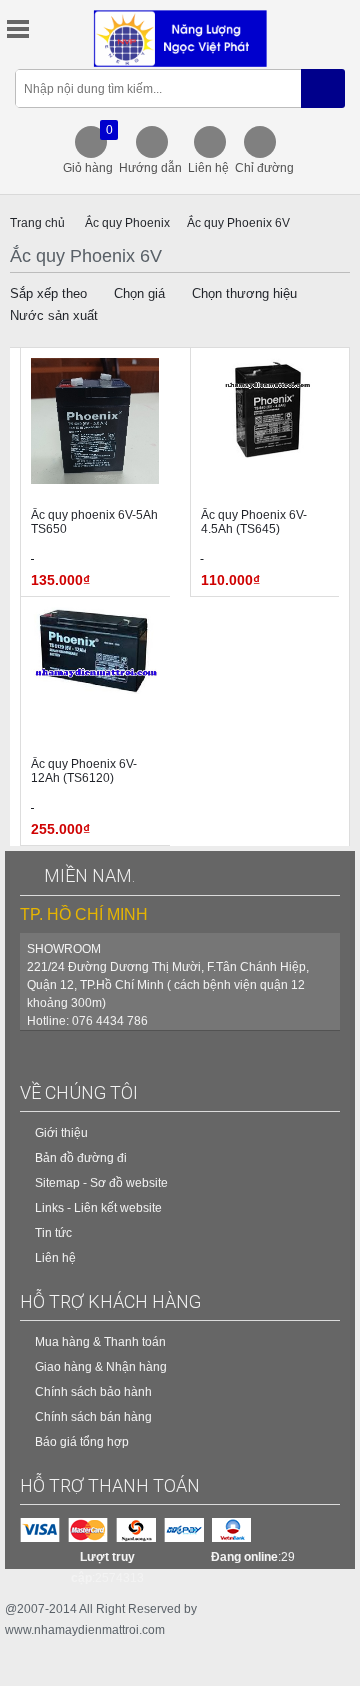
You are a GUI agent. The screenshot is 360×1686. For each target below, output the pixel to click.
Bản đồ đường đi (81, 1158)
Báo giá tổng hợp (82, 1442)
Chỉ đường (264, 168)
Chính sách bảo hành (93, 1392)
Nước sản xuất (54, 315)
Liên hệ (208, 168)
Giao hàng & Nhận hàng (101, 1367)
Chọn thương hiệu (244, 293)
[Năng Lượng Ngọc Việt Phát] (180, 38)
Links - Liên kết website (98, 1208)
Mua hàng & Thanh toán (100, 1342)
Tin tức (53, 1233)
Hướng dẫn (150, 168)
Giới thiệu (61, 1133)
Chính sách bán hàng (93, 1417)
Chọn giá (139, 293)
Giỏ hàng (88, 149)
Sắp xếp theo (48, 293)
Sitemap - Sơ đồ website (101, 1183)
